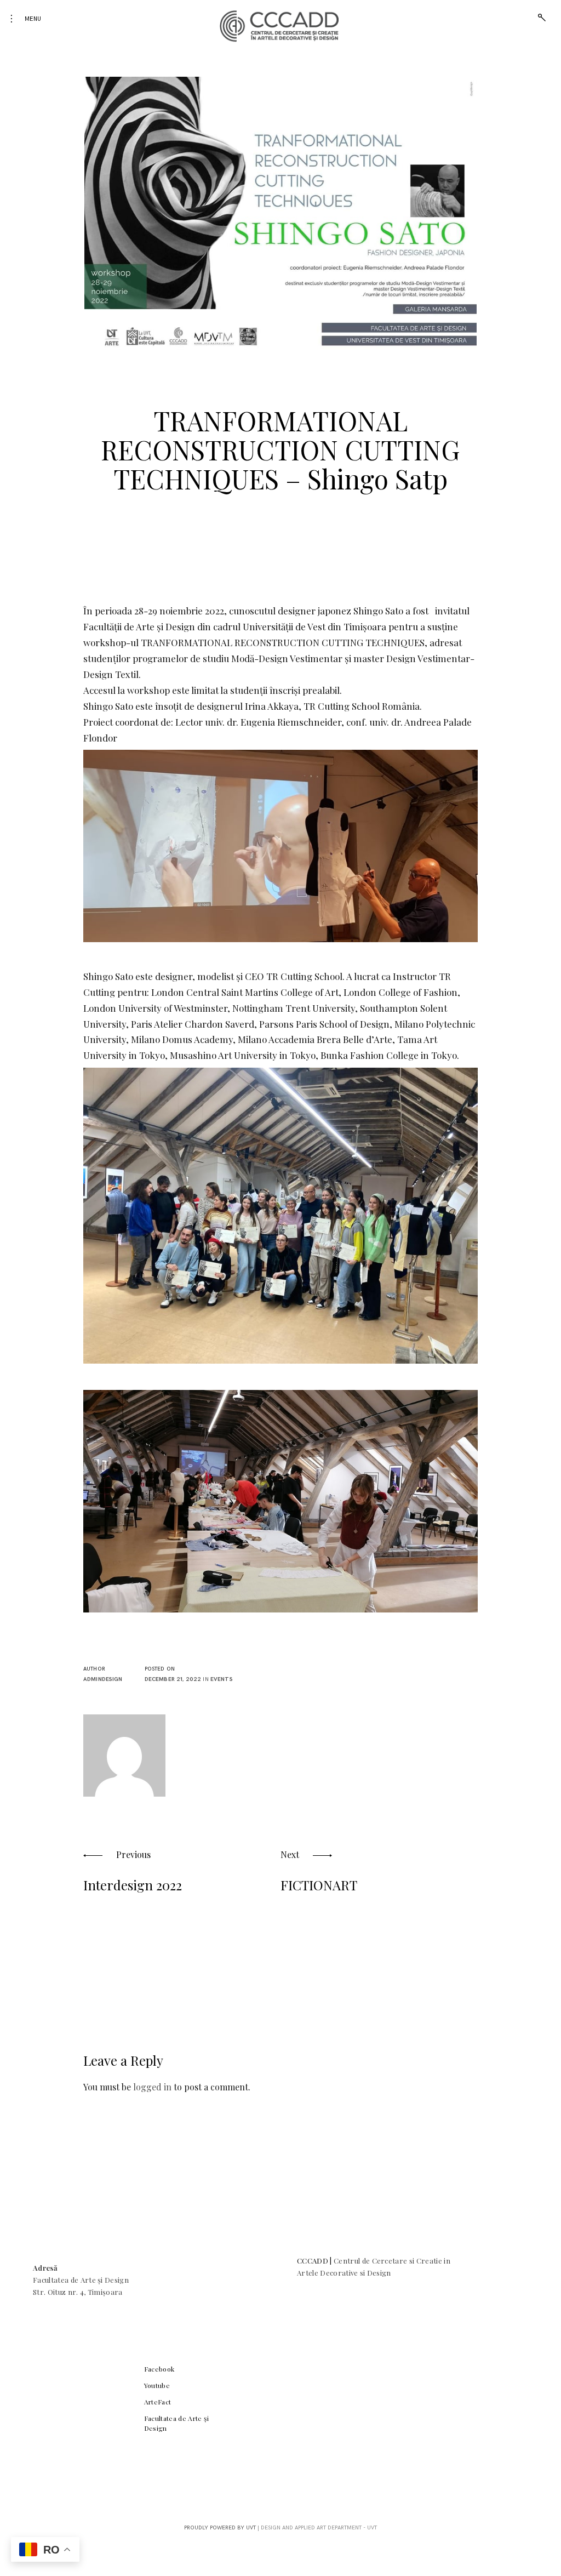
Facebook (159, 2369)
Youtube (157, 2385)
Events (222, 1679)
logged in (152, 2087)
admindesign (103, 1679)
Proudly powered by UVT (220, 2528)
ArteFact (158, 2402)
